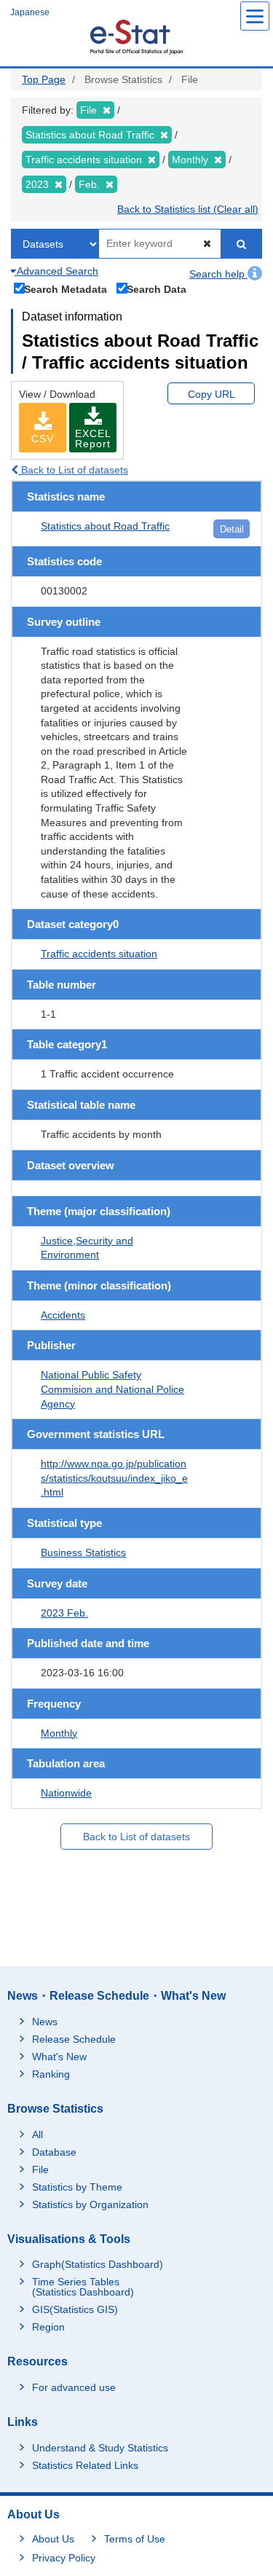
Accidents (63, 1315)
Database (54, 2152)
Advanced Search (56, 271)
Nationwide (66, 1793)
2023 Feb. (64, 1613)
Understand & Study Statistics (100, 2448)
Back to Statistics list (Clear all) (188, 209)
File (40, 2169)
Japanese (30, 12)
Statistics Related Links (85, 2465)
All (37, 2135)
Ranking (51, 2074)
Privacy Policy (64, 2558)
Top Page (44, 79)
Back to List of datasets (73, 470)
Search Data (157, 289)
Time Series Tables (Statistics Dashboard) (83, 2287)
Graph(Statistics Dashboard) (98, 2264)
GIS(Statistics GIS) (75, 2309)
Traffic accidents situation (99, 954)
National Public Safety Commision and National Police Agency (112, 1389)
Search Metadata (66, 289)
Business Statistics (83, 1552)
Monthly (59, 1733)
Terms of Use (135, 2539)
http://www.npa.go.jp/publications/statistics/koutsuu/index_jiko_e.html (114, 1478)
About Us (53, 2539)
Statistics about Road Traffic (105, 526)
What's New (59, 2057)
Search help (218, 274)
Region (48, 2327)
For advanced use (74, 2387)
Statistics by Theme (77, 2187)
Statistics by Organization (90, 2204)
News (45, 2022)
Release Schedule (74, 2039)
